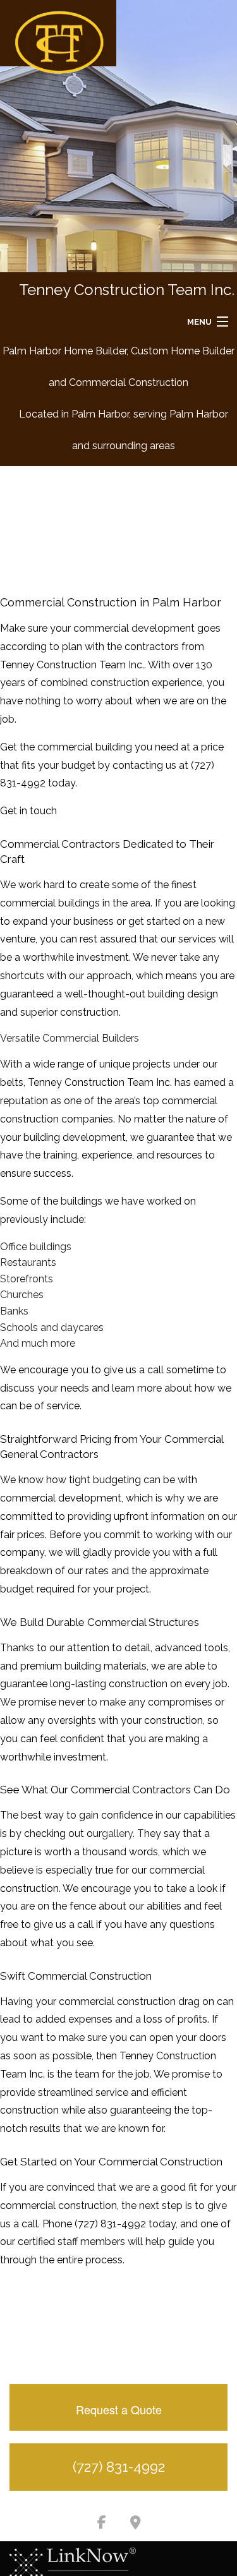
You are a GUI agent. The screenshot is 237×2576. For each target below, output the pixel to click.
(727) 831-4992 (119, 2467)
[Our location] (136, 2524)
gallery (117, 1833)
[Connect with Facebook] (102, 2524)
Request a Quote (119, 2409)
